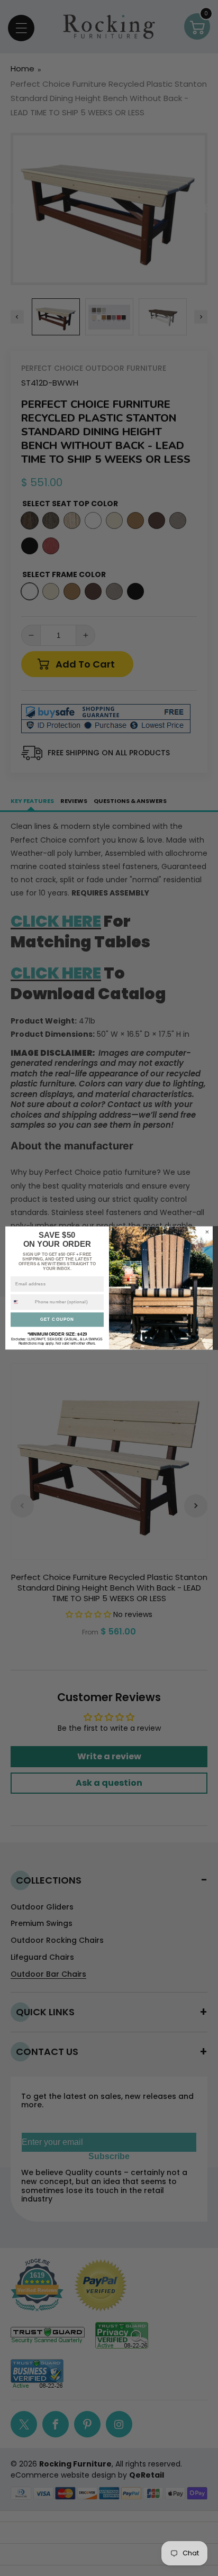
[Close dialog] (207, 1232)
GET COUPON (57, 1319)
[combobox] (22, 1302)
